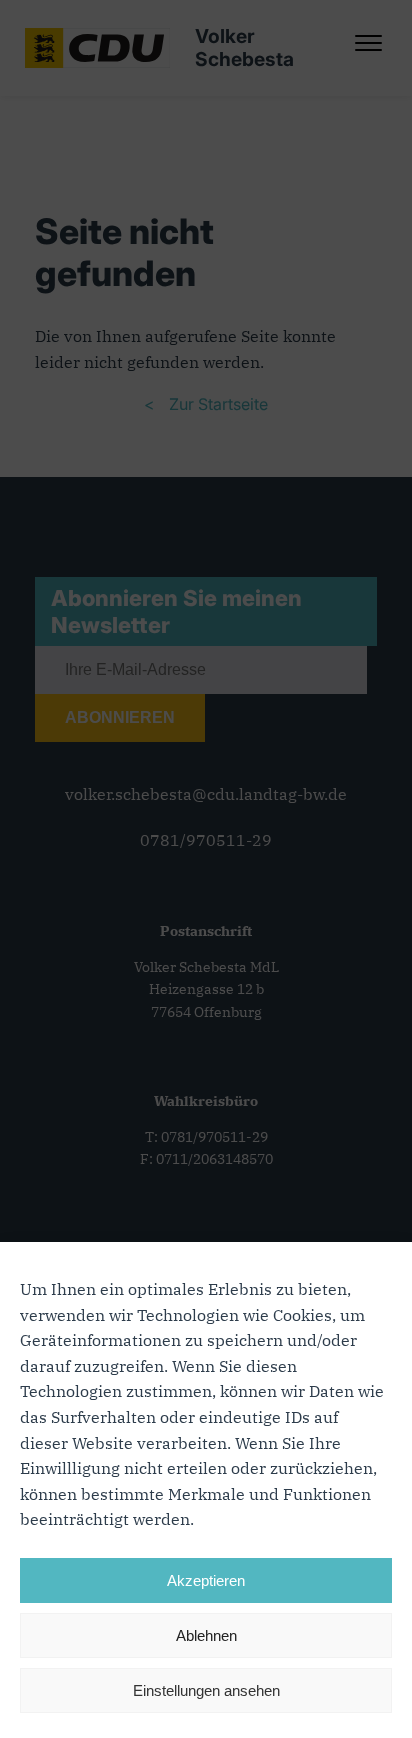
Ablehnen (206, 1635)
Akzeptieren (206, 1580)
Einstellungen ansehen (206, 1690)
